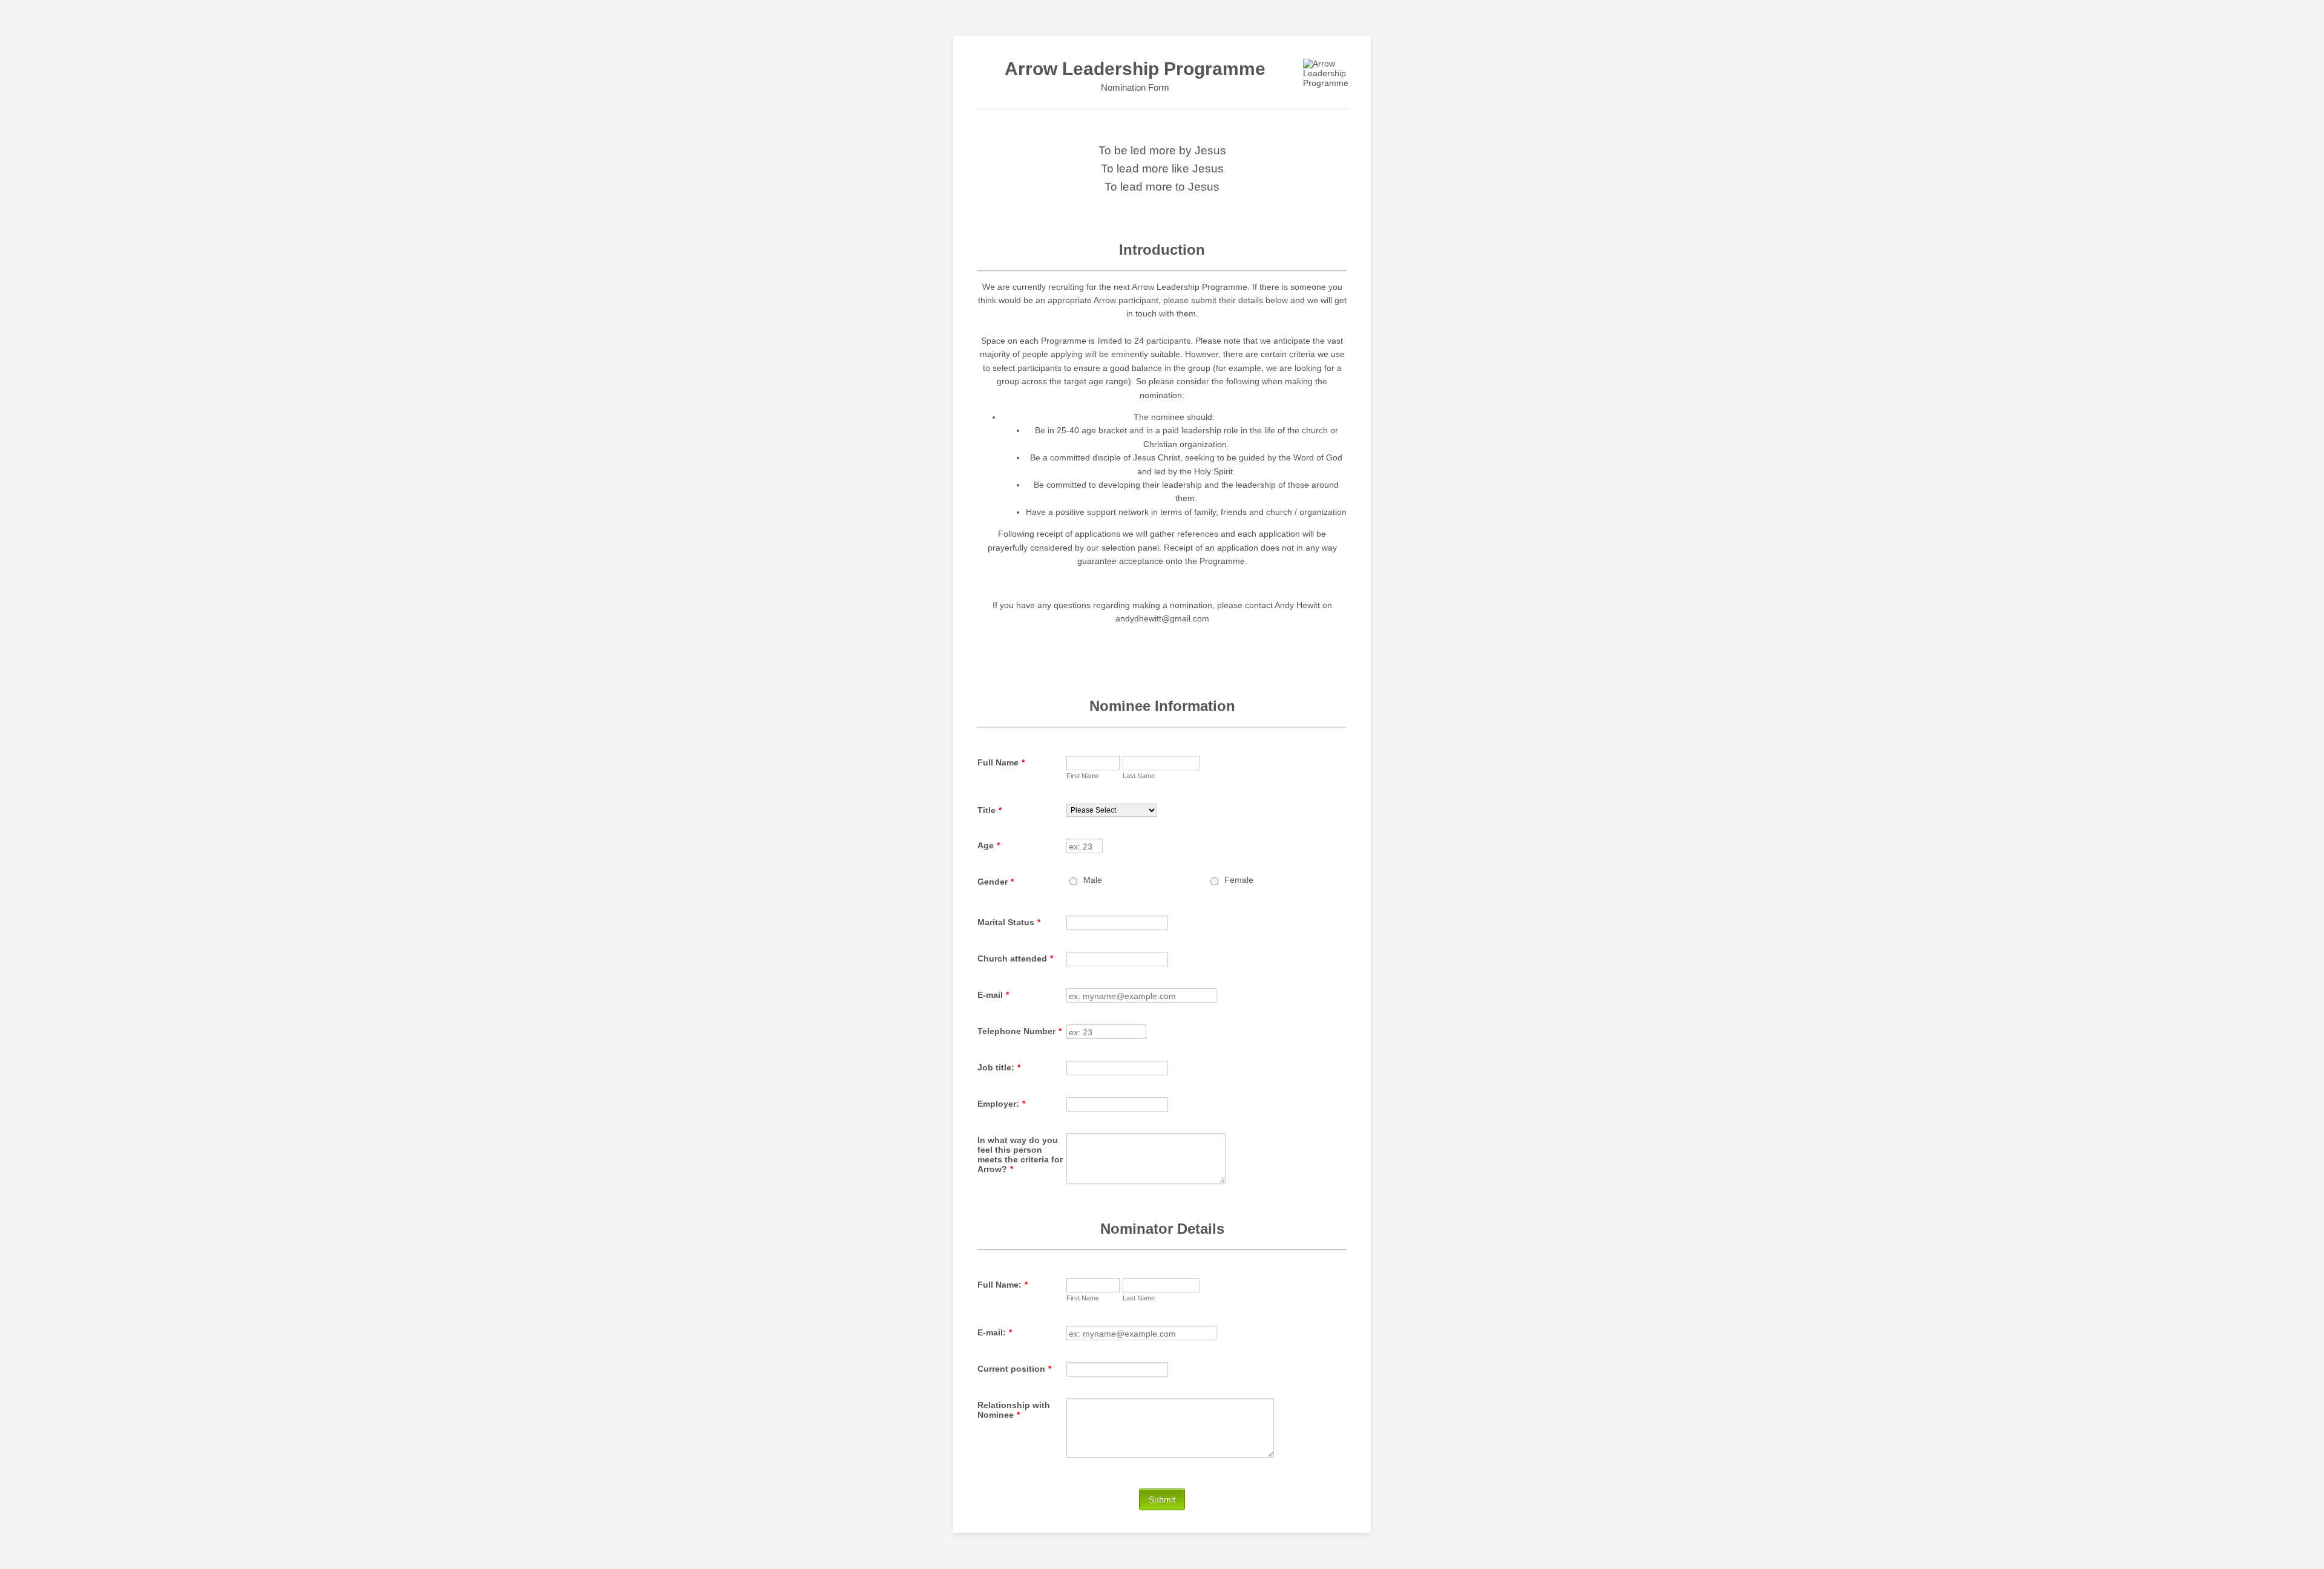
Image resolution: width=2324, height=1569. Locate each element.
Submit (1162, 1499)
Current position (1014, 1369)
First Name (1083, 776)
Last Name (1139, 776)
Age (989, 845)
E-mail (993, 995)
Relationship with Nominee (1014, 1410)
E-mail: (995, 1332)
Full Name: (1003, 1285)
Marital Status (1009, 922)
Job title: (999, 1067)
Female (1239, 880)
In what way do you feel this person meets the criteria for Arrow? (1020, 1155)
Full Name (1001, 762)
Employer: (1001, 1104)
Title (990, 810)
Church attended (1015, 958)
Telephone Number (1019, 1031)
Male (1093, 880)
